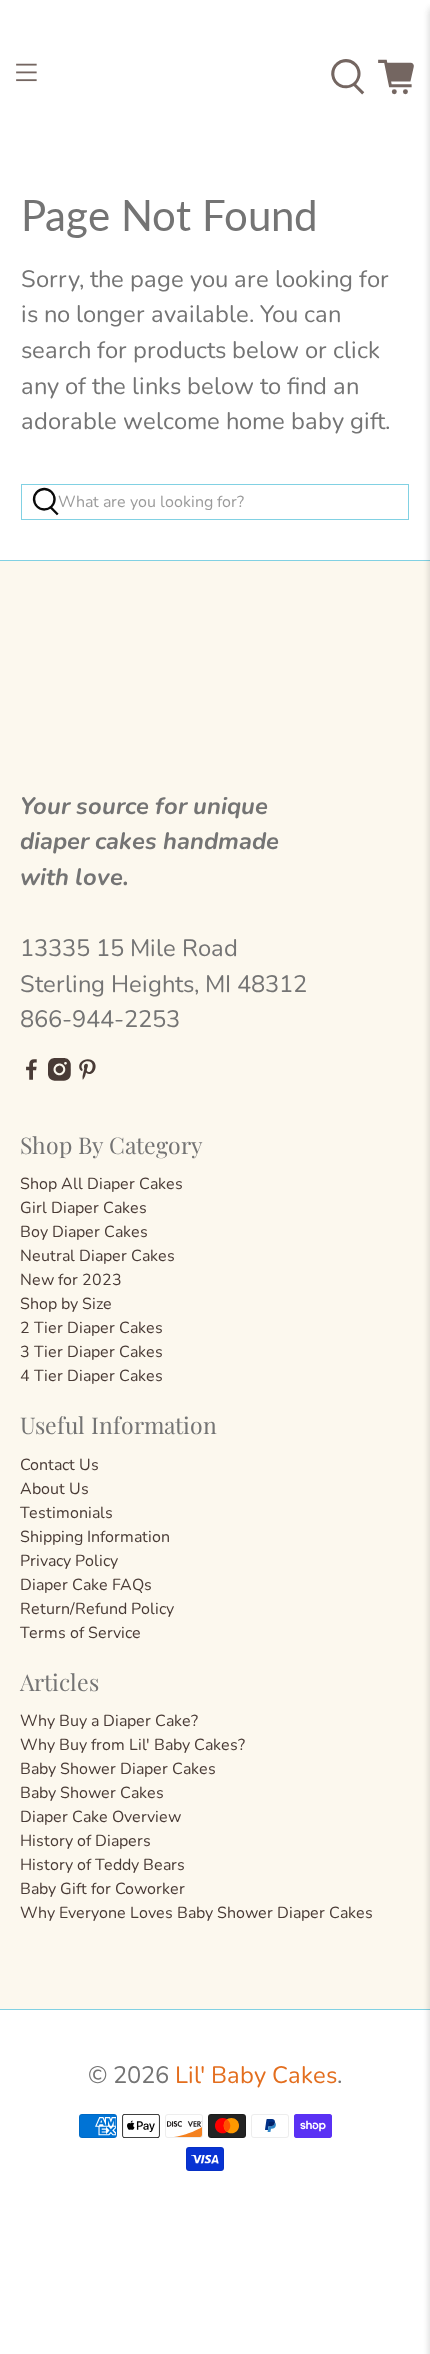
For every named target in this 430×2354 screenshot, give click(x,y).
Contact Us (59, 1465)
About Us (54, 1489)
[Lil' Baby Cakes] (215, 77)
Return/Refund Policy (97, 1609)
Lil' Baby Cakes (256, 2075)
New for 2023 (71, 1280)
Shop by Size (66, 1304)
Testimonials (66, 1513)
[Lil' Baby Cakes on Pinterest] (87, 1076)
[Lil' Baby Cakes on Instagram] (59, 1076)
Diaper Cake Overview (100, 1817)
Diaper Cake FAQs (86, 1585)
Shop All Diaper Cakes (101, 1184)
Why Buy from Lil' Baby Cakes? (132, 1745)
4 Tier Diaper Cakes (91, 1376)
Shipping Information (95, 1537)
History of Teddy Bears (102, 1865)
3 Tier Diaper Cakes (91, 1352)
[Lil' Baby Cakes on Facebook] (31, 1076)
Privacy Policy (69, 1561)
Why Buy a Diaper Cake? (109, 1721)
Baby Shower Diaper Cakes (118, 1769)
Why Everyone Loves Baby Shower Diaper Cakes (196, 1913)
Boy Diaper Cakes (84, 1232)
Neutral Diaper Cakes (97, 1256)
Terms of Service (80, 1633)
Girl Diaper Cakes (83, 1208)
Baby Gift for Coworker (102, 1889)
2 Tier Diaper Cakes (91, 1328)
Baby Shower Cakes (92, 1793)
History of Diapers (85, 1841)
